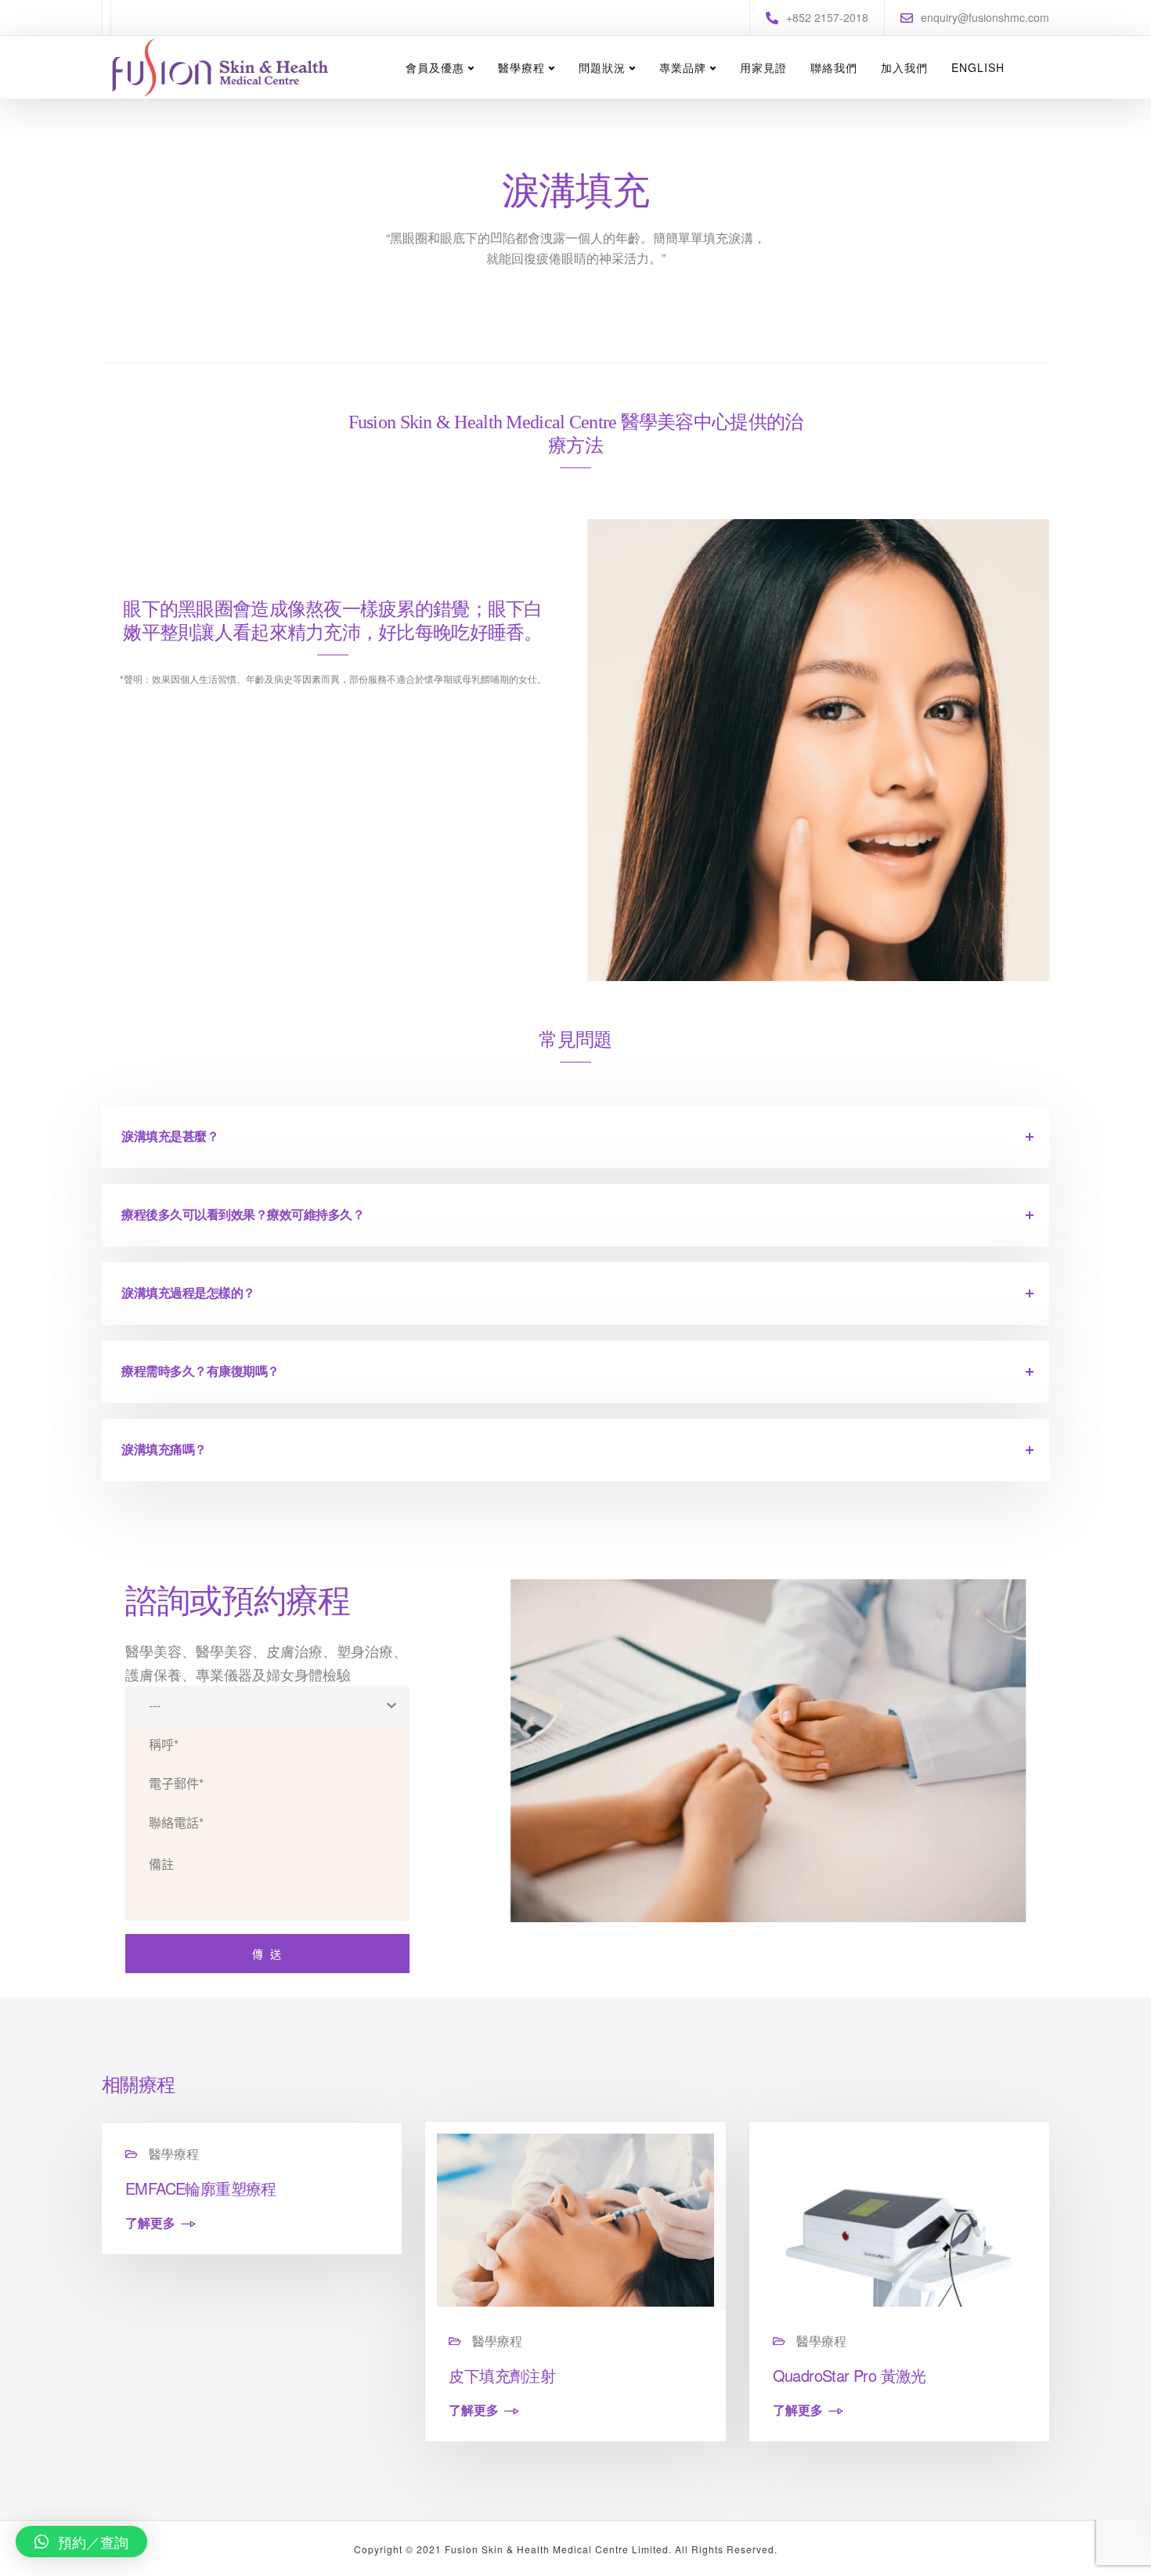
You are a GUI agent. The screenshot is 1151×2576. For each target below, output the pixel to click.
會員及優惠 (435, 67)
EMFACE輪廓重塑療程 (201, 2188)
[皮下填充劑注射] (575, 2219)
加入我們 (904, 67)
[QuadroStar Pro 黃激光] (899, 2219)
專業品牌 (683, 67)
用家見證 (763, 67)
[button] (81, 2542)
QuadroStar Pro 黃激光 (850, 2375)
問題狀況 (602, 67)
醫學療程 (521, 67)
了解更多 (150, 2224)
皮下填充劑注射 (502, 2375)
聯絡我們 (834, 67)
